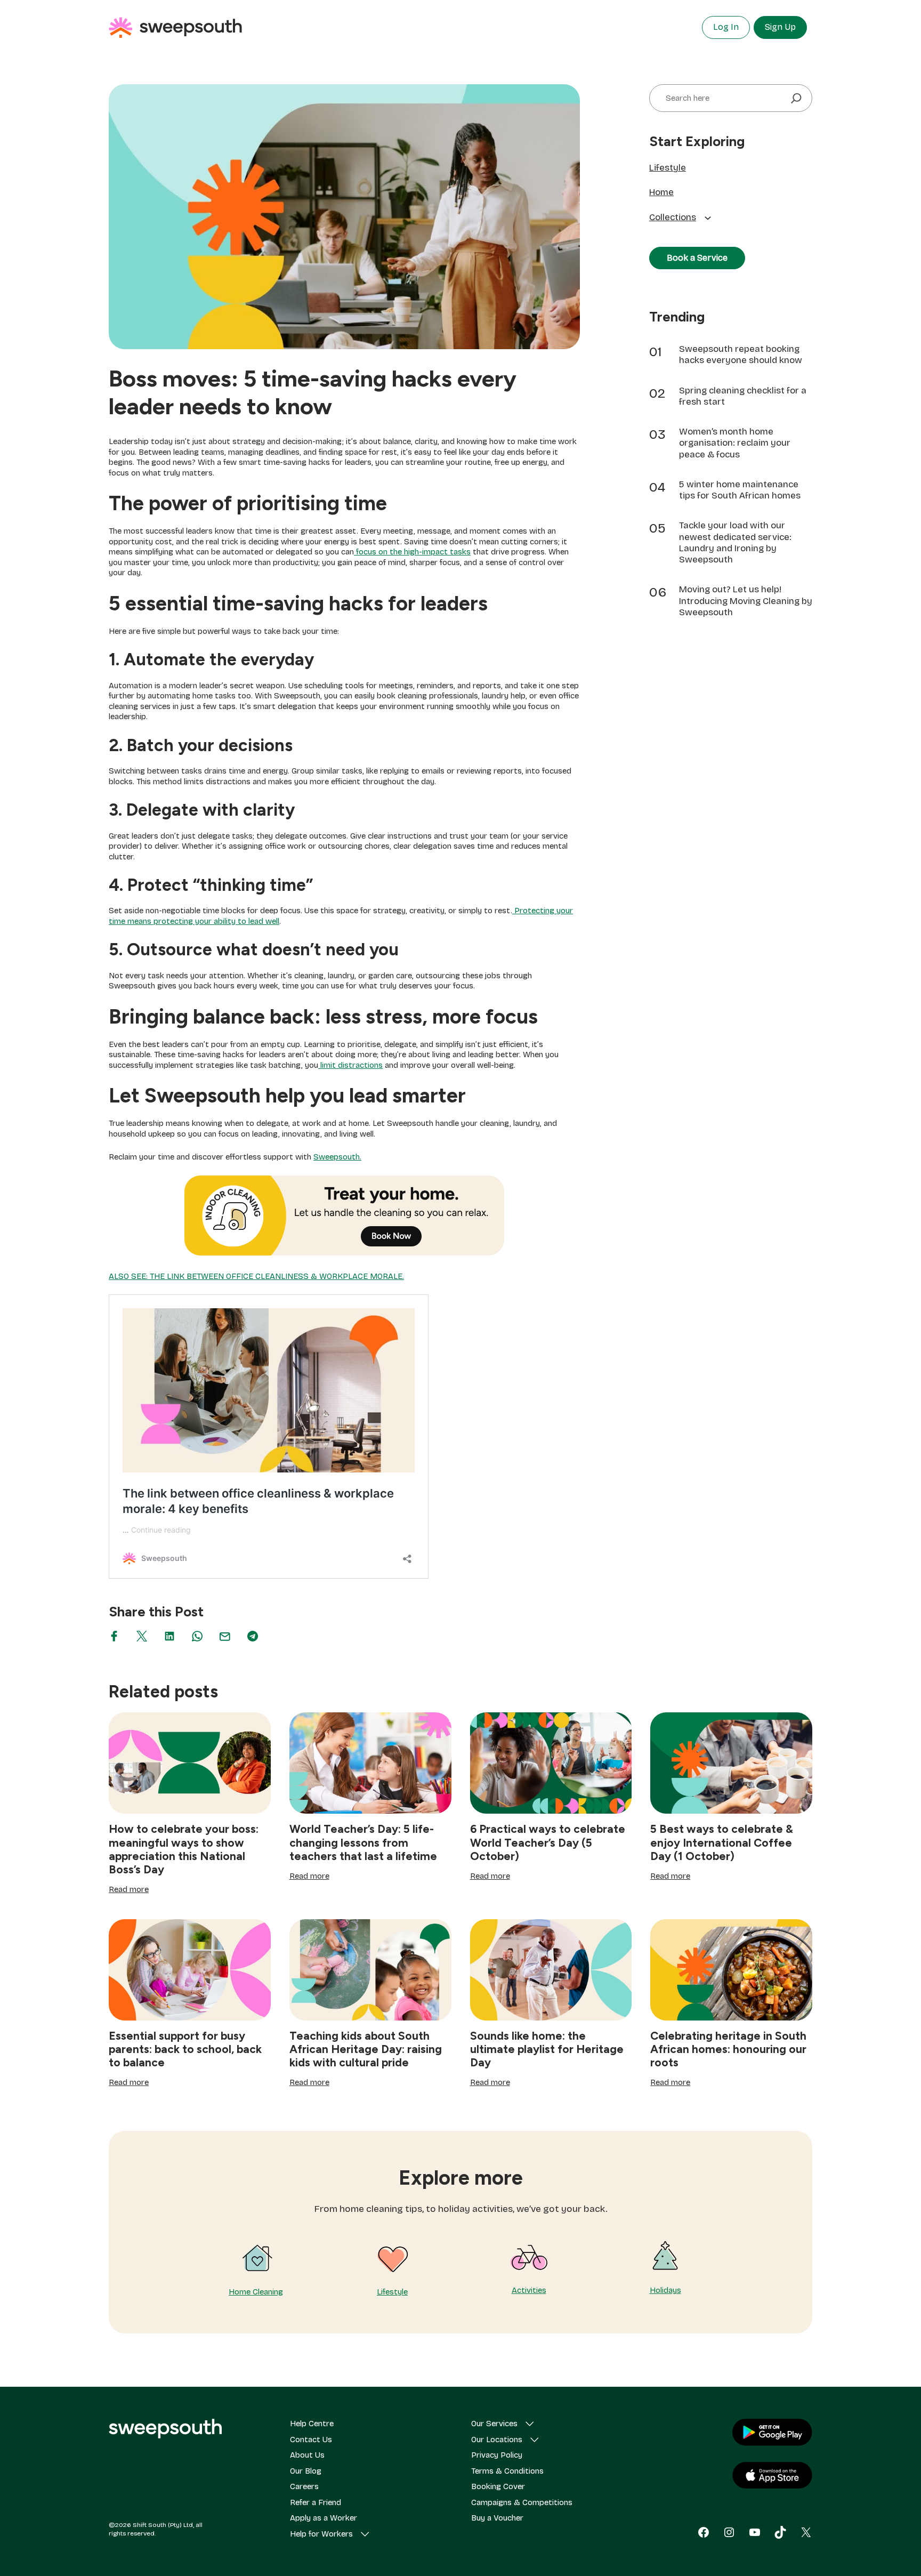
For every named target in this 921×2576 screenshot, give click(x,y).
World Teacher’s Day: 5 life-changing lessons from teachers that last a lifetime (363, 1842)
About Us (307, 2455)
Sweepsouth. (337, 1157)
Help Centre (312, 2424)
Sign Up (780, 27)
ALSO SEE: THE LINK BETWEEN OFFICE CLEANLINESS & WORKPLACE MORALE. (256, 1276)
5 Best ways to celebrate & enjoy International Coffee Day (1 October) (722, 1842)
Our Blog (306, 2471)
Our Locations (497, 2440)
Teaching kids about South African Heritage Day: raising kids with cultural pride (366, 2049)
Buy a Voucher (497, 2518)
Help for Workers (321, 2534)
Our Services (494, 2424)
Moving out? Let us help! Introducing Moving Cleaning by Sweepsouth (746, 601)
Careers (304, 2486)
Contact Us (311, 2440)
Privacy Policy (497, 2455)
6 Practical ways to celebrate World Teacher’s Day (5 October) (548, 1842)
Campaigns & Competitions (522, 2502)
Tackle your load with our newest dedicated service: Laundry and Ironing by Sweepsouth (735, 542)
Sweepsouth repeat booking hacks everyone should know (741, 355)
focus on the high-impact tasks (412, 552)
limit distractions (350, 1065)
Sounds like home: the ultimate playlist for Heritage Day (547, 2049)
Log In (726, 27)
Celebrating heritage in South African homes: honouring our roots (728, 2049)
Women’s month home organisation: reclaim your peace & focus (735, 443)
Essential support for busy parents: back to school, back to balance (185, 2049)
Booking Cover (498, 2486)
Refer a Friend (316, 2502)
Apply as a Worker (324, 2518)
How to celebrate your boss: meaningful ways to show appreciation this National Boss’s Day (184, 1849)
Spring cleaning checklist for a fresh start (743, 396)
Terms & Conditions (507, 2471)
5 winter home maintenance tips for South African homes (740, 490)
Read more (129, 1890)
